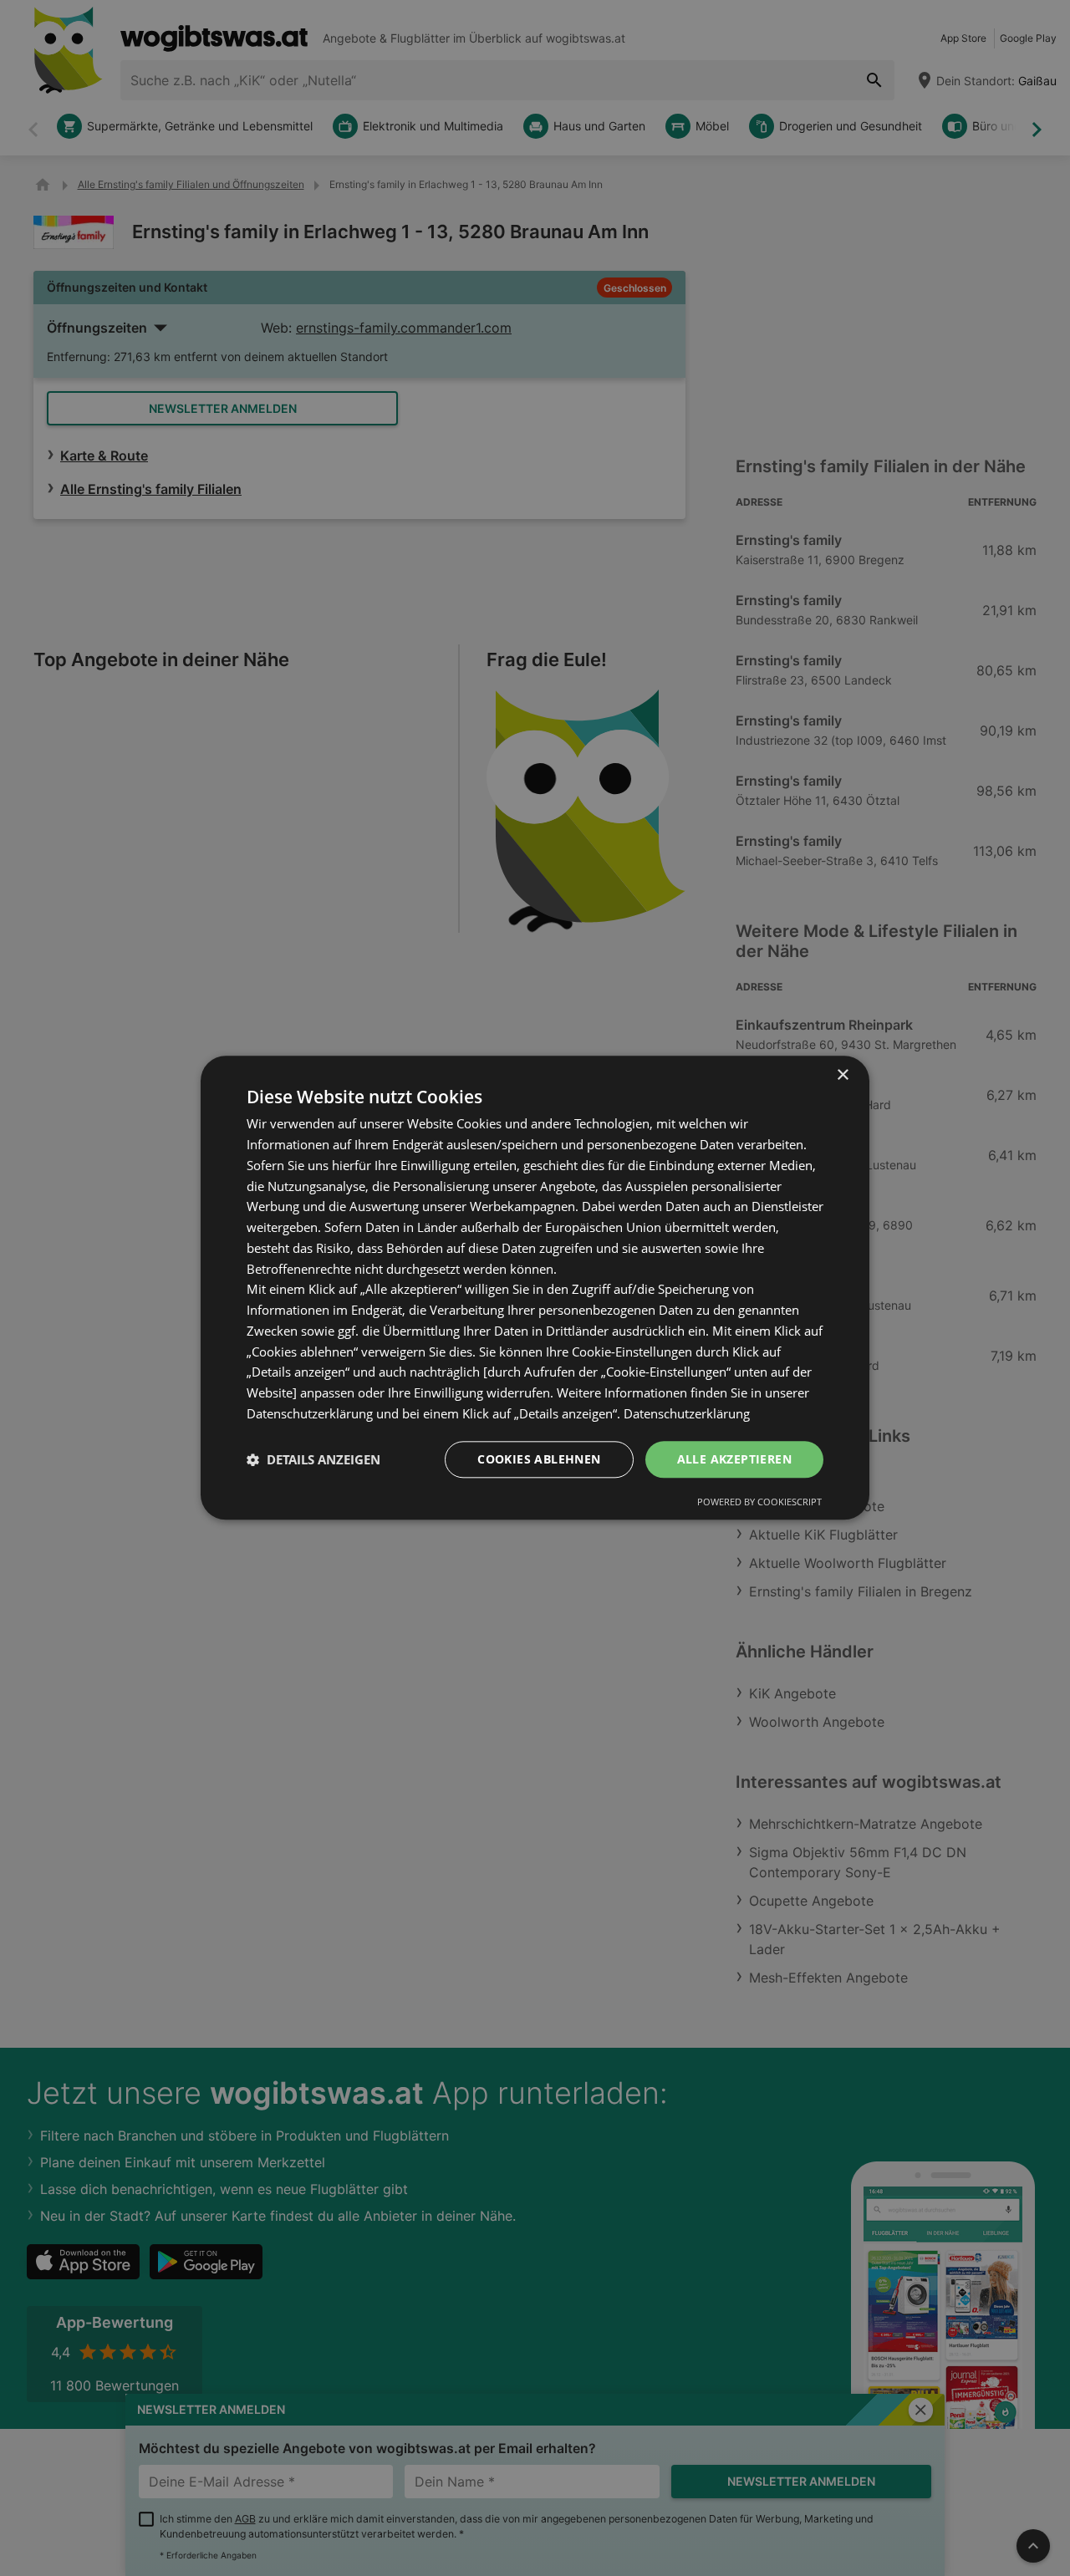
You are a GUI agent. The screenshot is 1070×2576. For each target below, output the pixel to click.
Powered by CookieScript (759, 1502)
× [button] (842, 1075)
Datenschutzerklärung (687, 1413)
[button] (313, 1459)
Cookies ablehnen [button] (539, 1459)
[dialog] (535, 1288)
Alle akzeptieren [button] (734, 1459)
